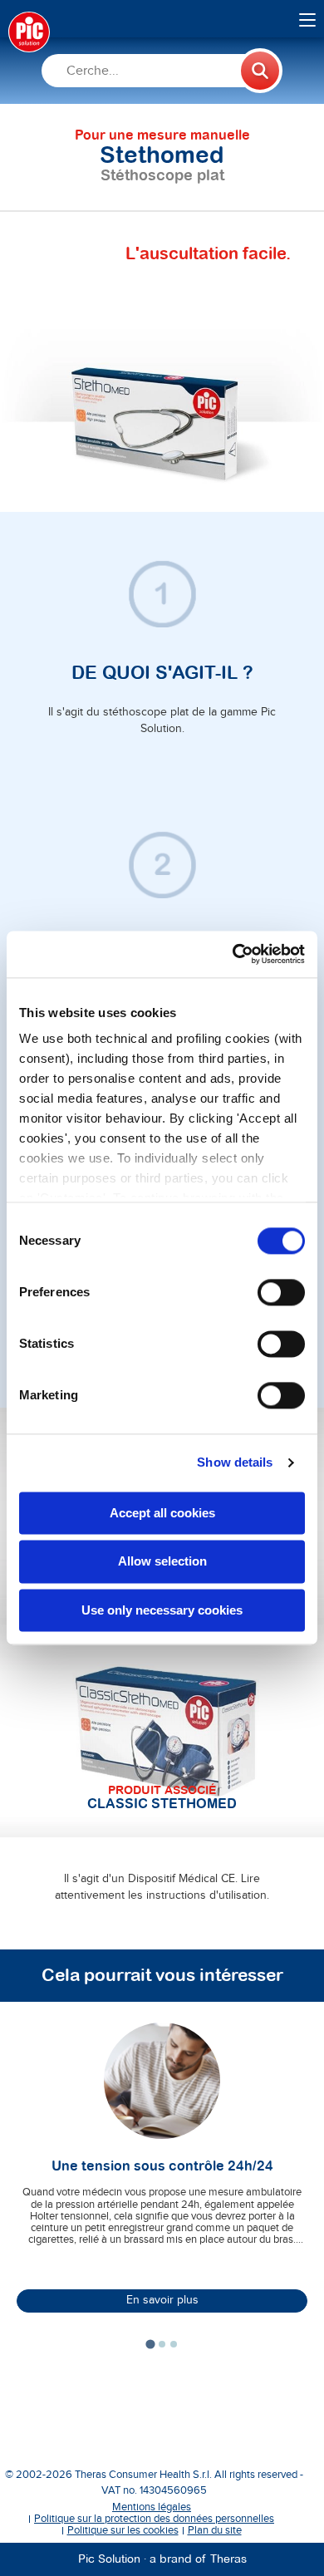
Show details (235, 1462)
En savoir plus (162, 2300)
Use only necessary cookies (162, 1610)
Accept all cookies (162, 1513)
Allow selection (162, 1562)
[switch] (281, 1292)
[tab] (150, 2344)
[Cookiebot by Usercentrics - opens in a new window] (233, 954)
